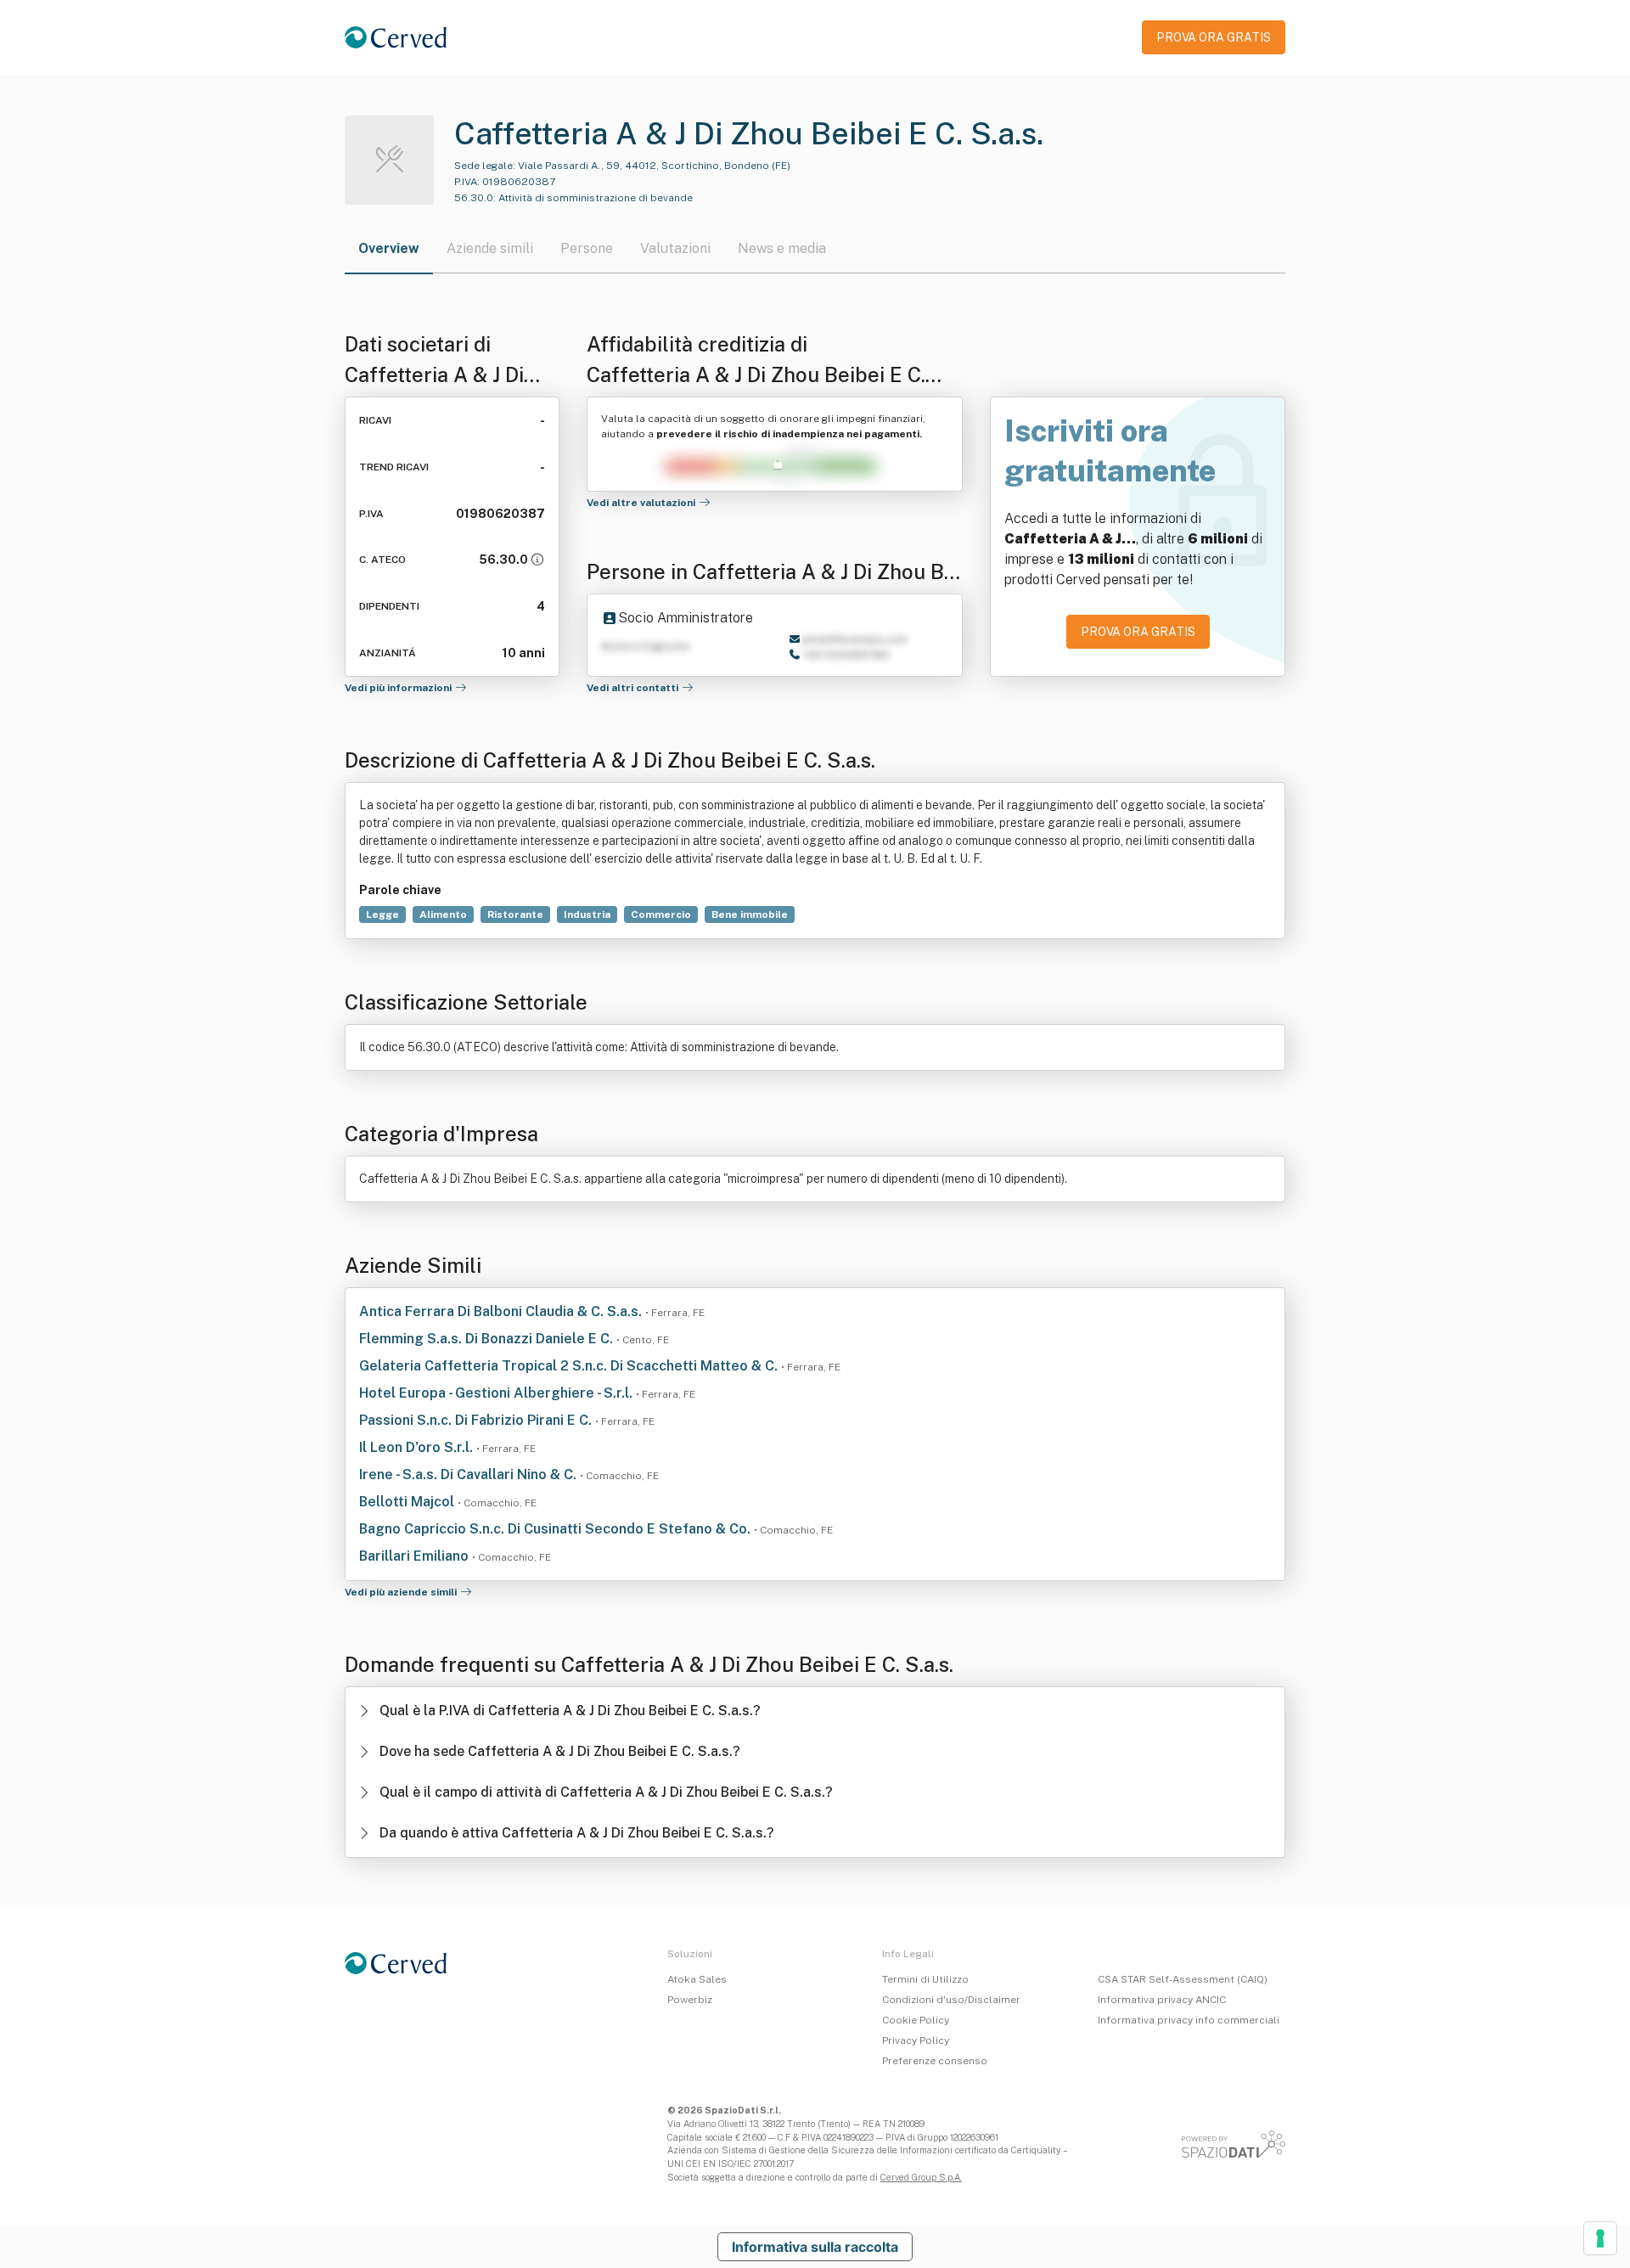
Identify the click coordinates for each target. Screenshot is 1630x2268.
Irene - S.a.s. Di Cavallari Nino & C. (469, 1474)
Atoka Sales (697, 1979)
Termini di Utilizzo (925, 1979)
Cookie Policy (916, 2020)
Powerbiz (690, 2000)
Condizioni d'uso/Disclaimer (951, 2000)
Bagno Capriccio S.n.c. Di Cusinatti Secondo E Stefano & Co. (556, 1529)
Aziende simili (490, 248)
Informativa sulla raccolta (815, 2247)
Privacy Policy (916, 2040)
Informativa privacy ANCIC (1162, 2000)
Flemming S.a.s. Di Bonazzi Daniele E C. (488, 1339)
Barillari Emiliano (416, 1556)
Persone (587, 248)
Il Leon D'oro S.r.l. (418, 1447)
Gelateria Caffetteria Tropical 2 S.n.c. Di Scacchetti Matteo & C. (570, 1366)
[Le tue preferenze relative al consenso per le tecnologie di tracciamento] (1600, 2238)
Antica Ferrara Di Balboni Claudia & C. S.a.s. (502, 1311)
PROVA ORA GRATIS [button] (1214, 37)
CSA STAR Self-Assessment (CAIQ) (1183, 1979)
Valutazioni (675, 248)
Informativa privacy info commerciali (1189, 2020)
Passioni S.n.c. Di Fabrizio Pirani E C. (477, 1420)
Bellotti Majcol (408, 1502)
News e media (782, 248)
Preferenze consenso (935, 2061)
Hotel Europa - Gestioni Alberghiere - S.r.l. (497, 1393)
